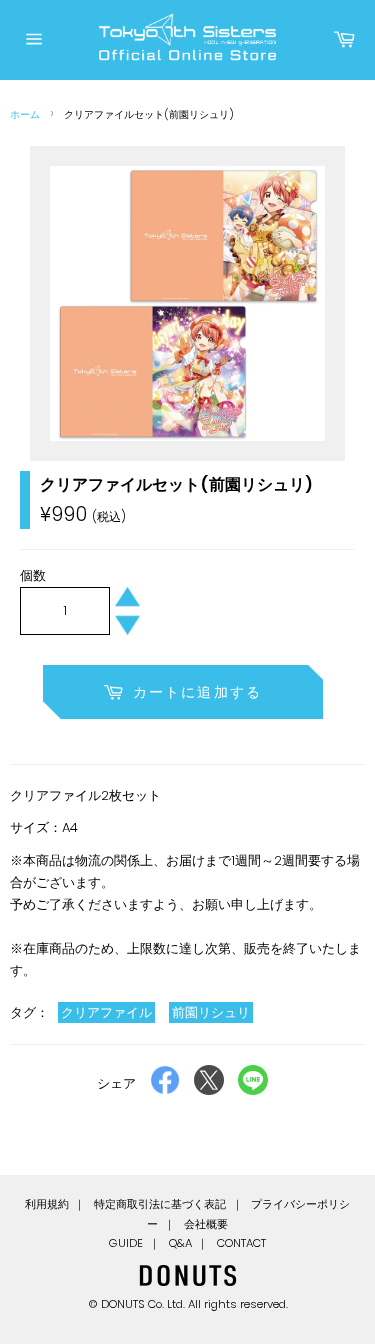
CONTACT (241, 1243)
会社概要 (206, 1224)
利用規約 (47, 1204)
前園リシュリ (211, 1012)
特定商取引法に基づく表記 (160, 1204)
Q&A (180, 1243)
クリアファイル (106, 1012)
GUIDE (126, 1243)
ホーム (25, 114)
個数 (33, 575)
